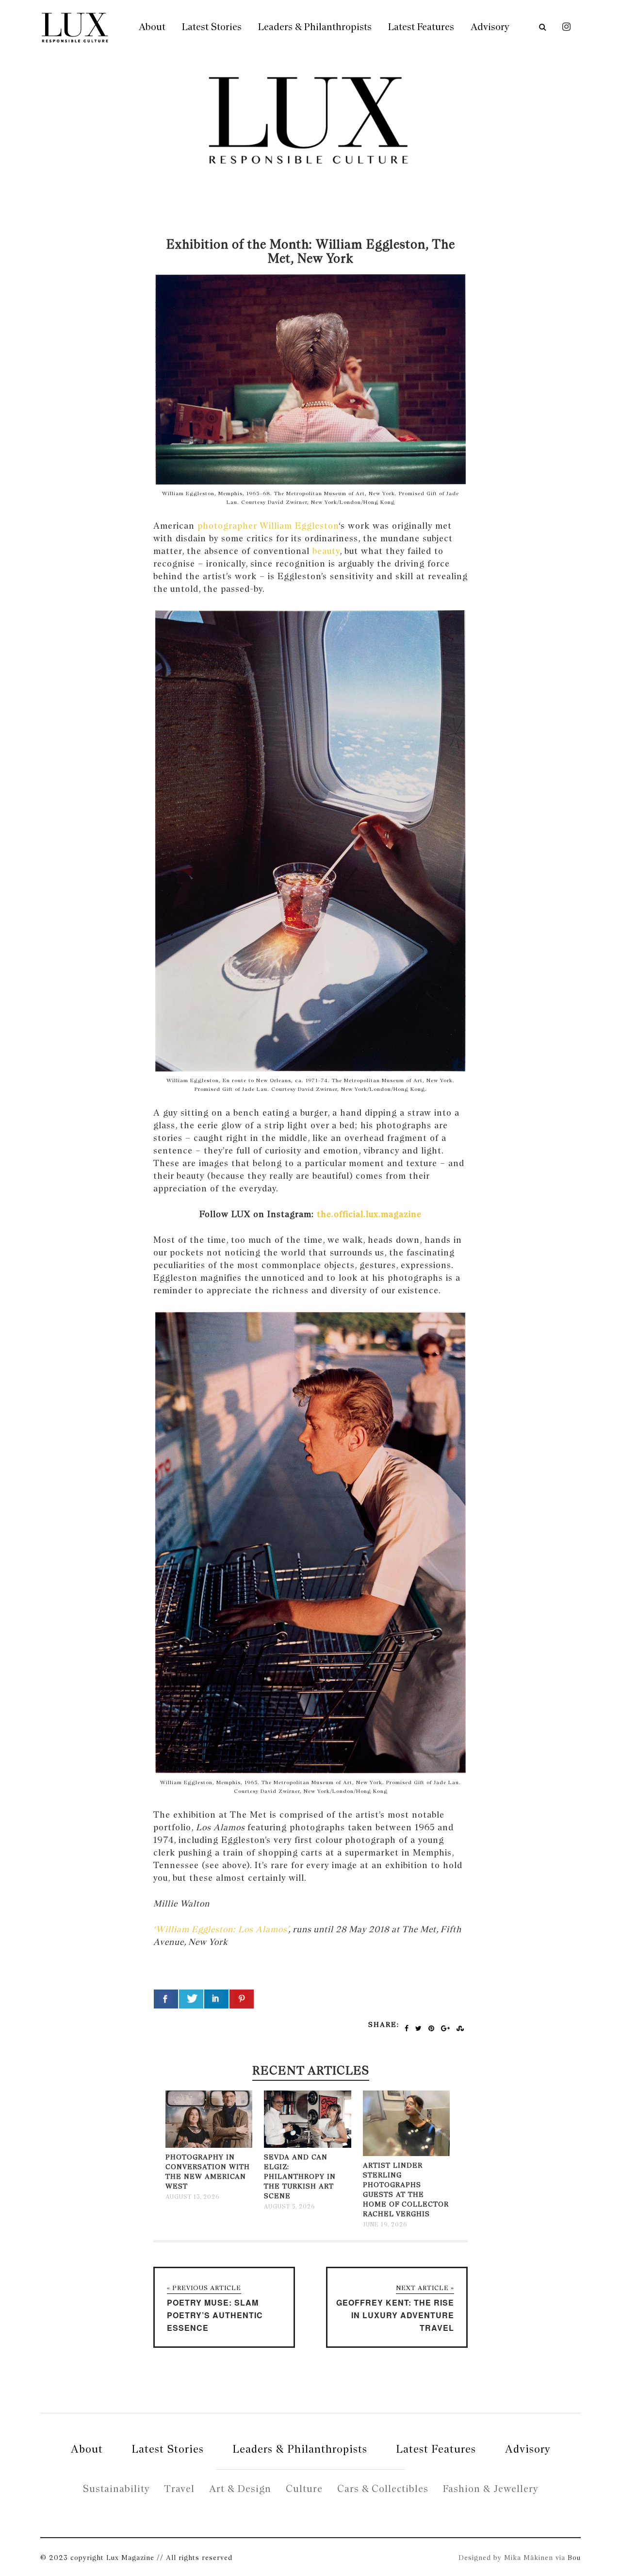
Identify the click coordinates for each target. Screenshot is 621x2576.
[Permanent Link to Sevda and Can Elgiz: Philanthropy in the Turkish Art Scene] (307, 2146)
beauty (326, 551)
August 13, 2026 (192, 2197)
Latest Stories (212, 27)
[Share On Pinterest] (242, 1999)
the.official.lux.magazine (369, 1214)
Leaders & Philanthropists (315, 27)
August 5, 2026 (289, 2207)
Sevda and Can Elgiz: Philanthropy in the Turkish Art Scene (300, 2176)
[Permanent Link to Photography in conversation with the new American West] (209, 2146)
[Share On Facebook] (166, 1999)
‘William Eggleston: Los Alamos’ (221, 1929)
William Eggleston (299, 526)
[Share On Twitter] (191, 1999)
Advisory (490, 27)
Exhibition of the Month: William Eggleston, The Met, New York (311, 251)
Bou (574, 2558)
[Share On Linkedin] (216, 1999)
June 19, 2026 (385, 2225)
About (152, 27)
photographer (227, 526)
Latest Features (421, 27)
